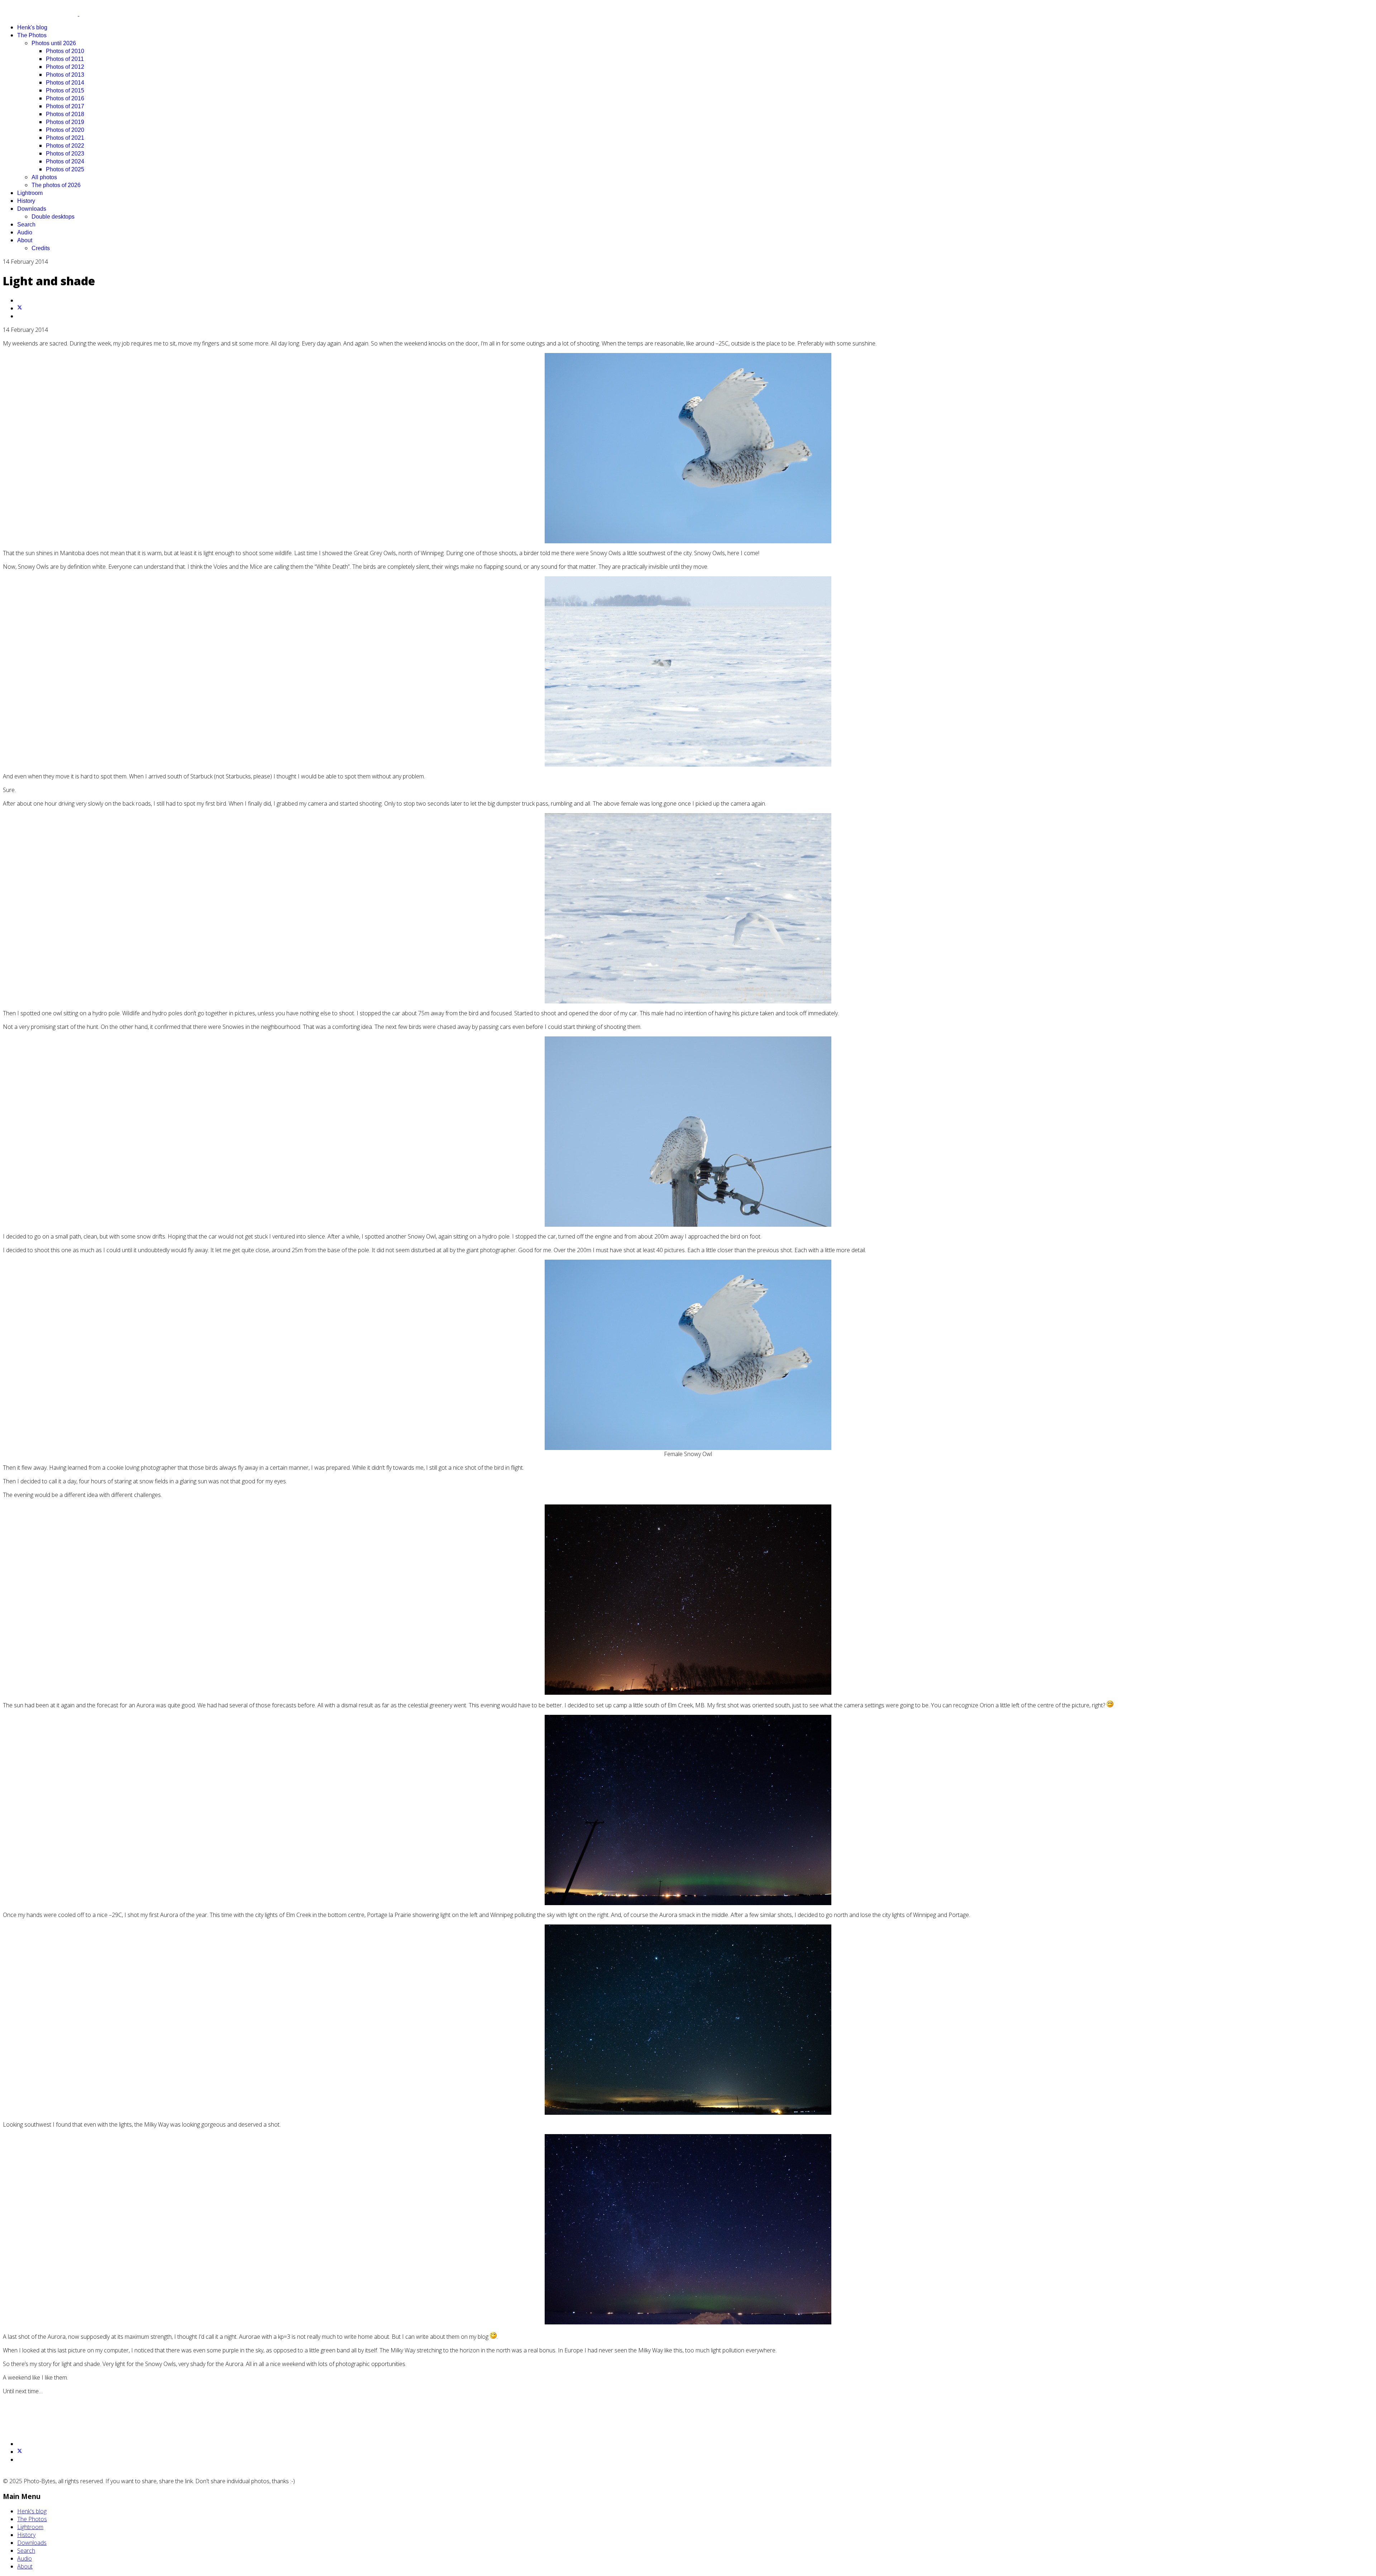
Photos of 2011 (65, 59)
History (26, 201)
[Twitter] (20, 308)
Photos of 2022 (65, 146)
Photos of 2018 (65, 114)
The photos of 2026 (56, 185)
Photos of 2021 (65, 138)
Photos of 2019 (65, 122)
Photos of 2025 (65, 169)
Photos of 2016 (65, 98)
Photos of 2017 (65, 106)
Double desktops (53, 217)
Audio (25, 232)
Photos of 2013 (65, 75)
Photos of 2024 (65, 161)
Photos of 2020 (65, 130)
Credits (41, 248)
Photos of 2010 (65, 51)
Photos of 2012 (65, 67)
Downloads (32, 209)
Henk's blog (32, 27)
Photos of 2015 (65, 90)
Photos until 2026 (54, 43)
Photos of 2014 (65, 83)
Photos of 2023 (65, 154)
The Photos (32, 35)
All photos (44, 177)
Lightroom (30, 193)
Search (26, 225)
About (25, 240)
